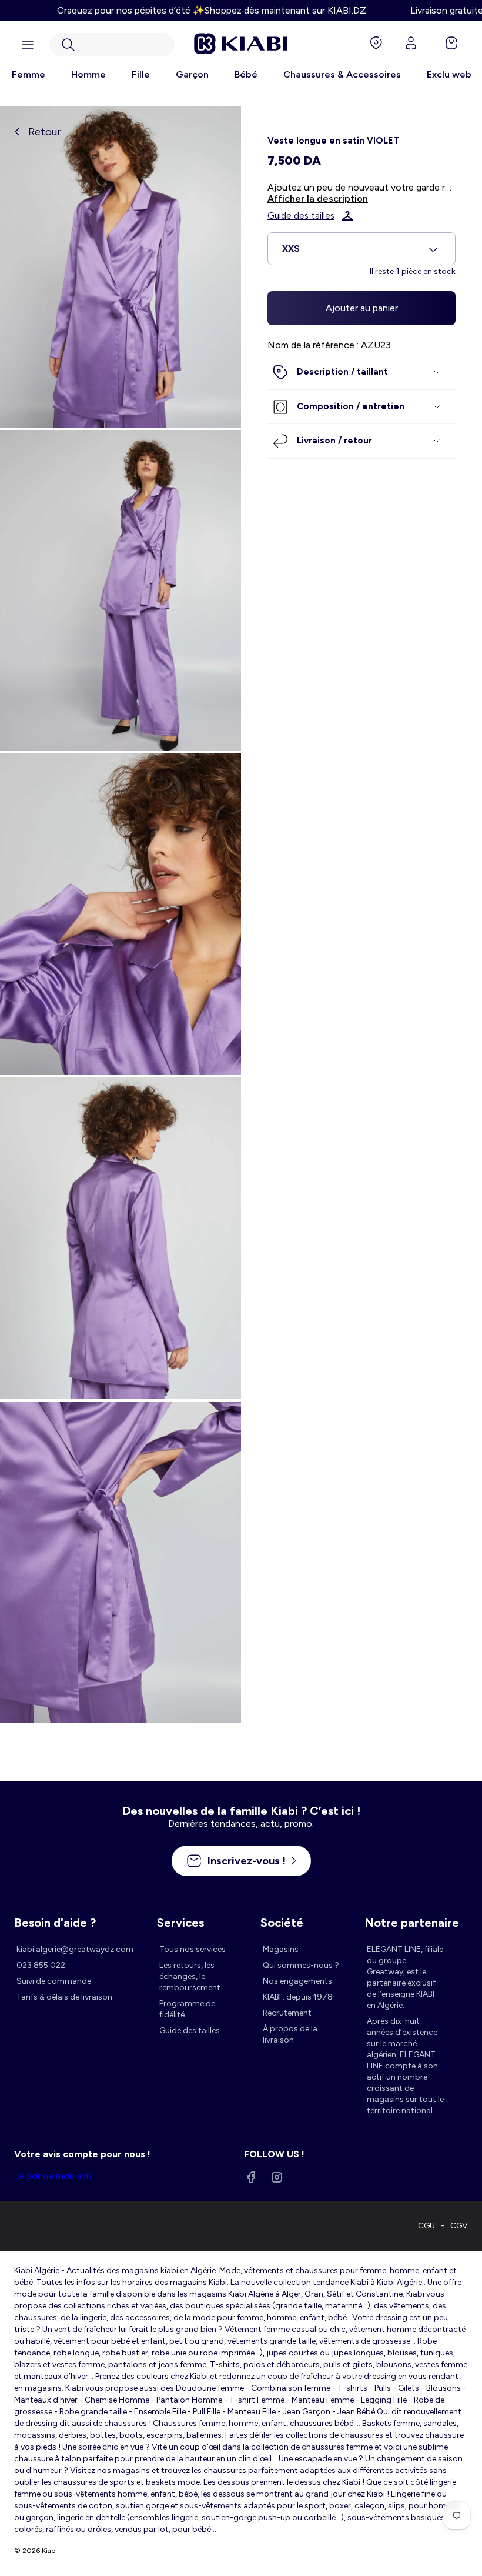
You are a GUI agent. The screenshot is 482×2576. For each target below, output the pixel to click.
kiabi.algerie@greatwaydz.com (75, 1949)
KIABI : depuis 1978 (298, 1997)
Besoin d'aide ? (55, 1923)
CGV (459, 2226)
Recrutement (287, 2013)
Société (282, 1923)
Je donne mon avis (53, 2176)
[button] (112, 45)
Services (180, 1923)
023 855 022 (41, 1965)
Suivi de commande (54, 1981)
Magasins (281, 1949)
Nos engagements (297, 1981)
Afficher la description (318, 198)
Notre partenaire (412, 1923)
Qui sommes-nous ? (301, 1965)
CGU (426, 2226)
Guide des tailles (301, 216)
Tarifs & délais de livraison (64, 1997)
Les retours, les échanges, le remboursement (190, 1976)
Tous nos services (193, 1949)
